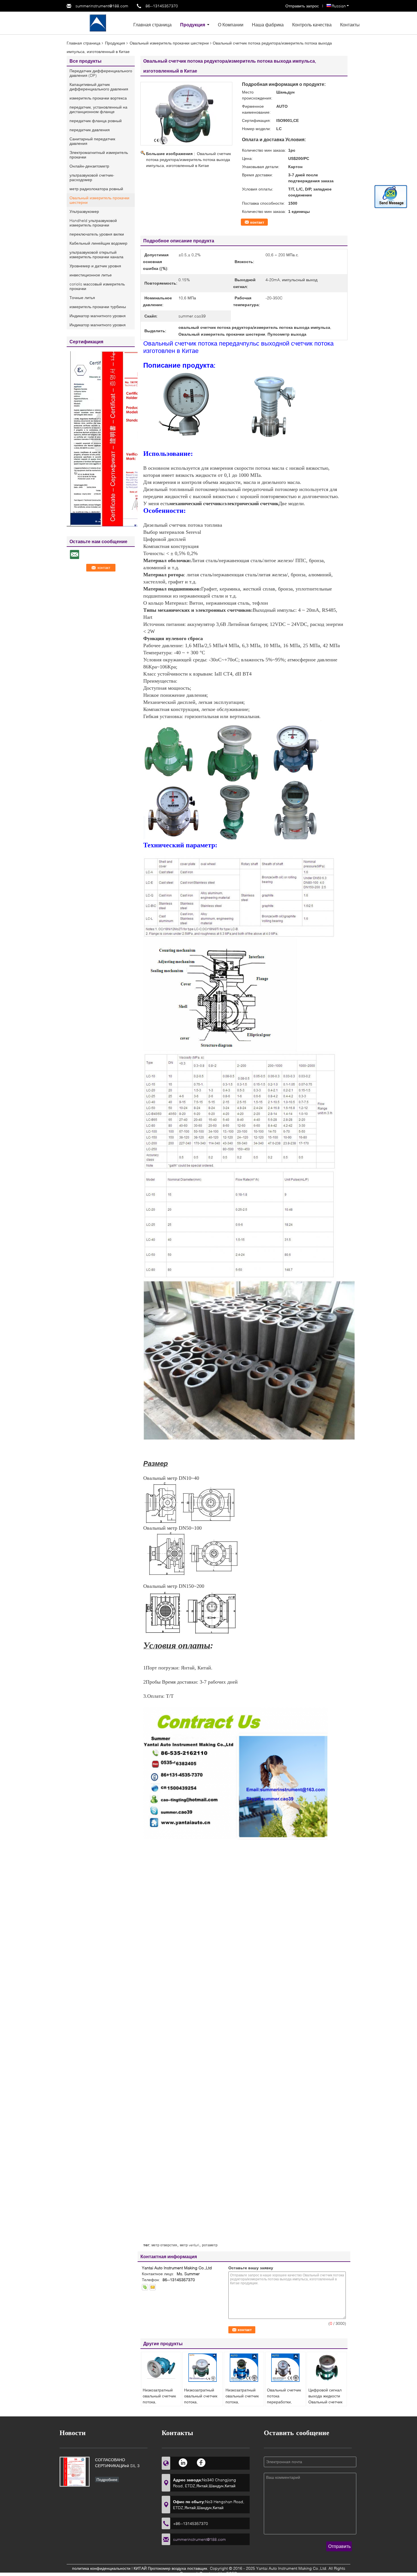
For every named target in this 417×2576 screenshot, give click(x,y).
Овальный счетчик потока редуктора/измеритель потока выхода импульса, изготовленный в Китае (189, 159)
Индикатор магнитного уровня (98, 316)
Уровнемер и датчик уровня (95, 266)
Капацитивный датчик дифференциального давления (99, 87)
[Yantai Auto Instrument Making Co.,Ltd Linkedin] (183, 2462)
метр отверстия (164, 2245)
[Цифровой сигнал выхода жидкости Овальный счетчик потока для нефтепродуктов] (327, 2368)
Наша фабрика (268, 25)
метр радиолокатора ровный (96, 189)
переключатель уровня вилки (97, 234)
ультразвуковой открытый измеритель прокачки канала (96, 254)
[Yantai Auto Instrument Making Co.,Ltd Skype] (145, 2287)
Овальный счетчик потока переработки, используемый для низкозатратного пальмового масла (284, 2405)
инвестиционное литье (91, 275)
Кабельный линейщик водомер (98, 243)
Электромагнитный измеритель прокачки (99, 155)
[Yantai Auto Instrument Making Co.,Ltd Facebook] (201, 2462)
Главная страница (152, 25)
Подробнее (107, 2479)
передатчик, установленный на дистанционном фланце (98, 109)
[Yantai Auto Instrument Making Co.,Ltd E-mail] (153, 2287)
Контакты (350, 25)
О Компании (231, 25)
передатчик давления (90, 130)
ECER (232, 2573)
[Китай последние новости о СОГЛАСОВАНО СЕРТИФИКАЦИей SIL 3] (75, 2472)
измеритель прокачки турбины (98, 307)
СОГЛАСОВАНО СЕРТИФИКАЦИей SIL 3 (117, 2463)
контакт (257, 222)
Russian (339, 6)
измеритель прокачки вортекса (98, 98)
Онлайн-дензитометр (89, 166)
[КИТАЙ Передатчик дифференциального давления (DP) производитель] (98, 23)
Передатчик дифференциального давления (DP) (101, 73)
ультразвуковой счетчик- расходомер (92, 177)
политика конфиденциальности (101, 2568)
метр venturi (189, 2245)
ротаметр (210, 2245)
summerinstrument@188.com (102, 6)
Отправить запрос (303, 6)
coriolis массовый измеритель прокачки (97, 286)
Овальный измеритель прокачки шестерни (169, 43)
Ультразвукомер (84, 211)
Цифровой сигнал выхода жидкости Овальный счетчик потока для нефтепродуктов (325, 2402)
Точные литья (82, 298)
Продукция (193, 25)
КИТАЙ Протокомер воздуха (160, 2568)
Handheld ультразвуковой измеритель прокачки (93, 223)
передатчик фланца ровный (96, 121)
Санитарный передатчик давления (92, 141)
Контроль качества (312, 25)
